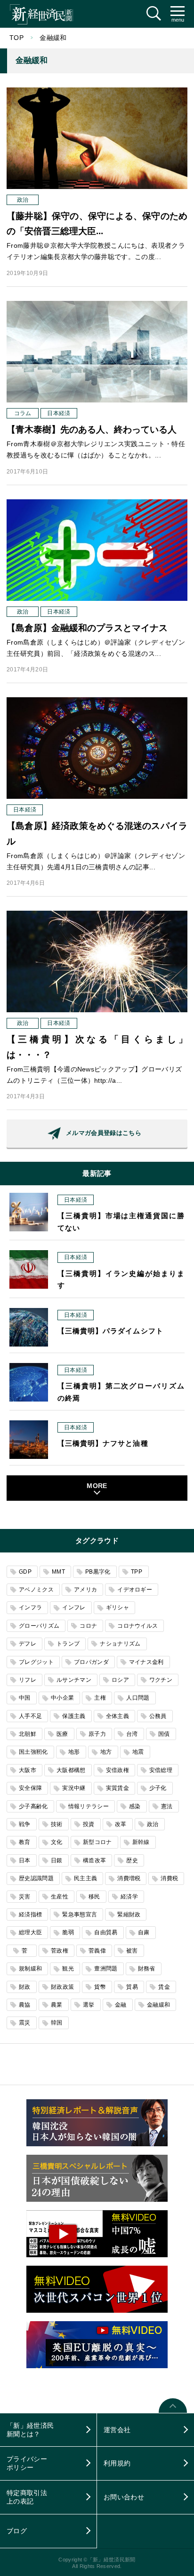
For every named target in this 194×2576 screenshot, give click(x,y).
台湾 (132, 1734)
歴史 (132, 1860)
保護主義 (74, 1716)
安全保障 (30, 1788)
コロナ (88, 1626)
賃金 (164, 1987)
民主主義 (85, 1878)
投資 (89, 1824)
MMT (58, 1572)
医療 (62, 1734)
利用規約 (117, 2463)
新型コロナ (97, 1842)
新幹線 (141, 1842)
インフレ (74, 1607)
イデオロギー (135, 1590)
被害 (132, 1951)
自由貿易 (106, 1932)
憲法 (167, 1806)
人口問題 (138, 1698)
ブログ (17, 2531)
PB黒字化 (98, 1572)
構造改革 (94, 1860)
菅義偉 (97, 1951)
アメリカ (85, 1590)
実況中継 (74, 1788)
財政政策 (62, 1987)
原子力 (97, 1734)
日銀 (57, 1860)
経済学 (129, 1897)
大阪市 (28, 1770)
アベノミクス (36, 1590)
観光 (68, 1969)
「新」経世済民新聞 (41, 14)
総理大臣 (30, 1932)
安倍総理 (161, 1770)
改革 (121, 1824)
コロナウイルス (137, 1626)
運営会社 (117, 2430)
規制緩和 (30, 1969)
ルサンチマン (74, 1680)
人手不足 (30, 1716)
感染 (135, 1806)
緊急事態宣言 (80, 1914)
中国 (25, 1698)
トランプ (68, 1644)
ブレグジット (36, 1662)
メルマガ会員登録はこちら (104, 1133)
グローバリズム (39, 1626)
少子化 (158, 1788)
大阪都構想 (71, 1770)
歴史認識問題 (36, 1878)
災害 (25, 1897)
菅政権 (60, 1951)
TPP (137, 1572)
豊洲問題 (106, 1969)
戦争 (25, 1824)
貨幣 (100, 1987)
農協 (25, 2005)
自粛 (144, 1932)
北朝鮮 (28, 1734)
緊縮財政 (129, 1914)
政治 (153, 1824)
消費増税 (129, 1878)
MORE (97, 1486)
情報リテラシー (89, 1806)
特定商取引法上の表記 (27, 2497)
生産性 (60, 1897)
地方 (106, 1752)
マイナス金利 (146, 1662)
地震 (138, 1752)
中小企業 (62, 1698)
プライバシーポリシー (27, 2463)
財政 (25, 1987)
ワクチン (161, 1680)
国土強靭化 (33, 1752)
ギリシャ (117, 1607)
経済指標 (30, 1914)
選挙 (89, 2005)
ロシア (120, 1680)
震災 (25, 2023)
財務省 (147, 1969)
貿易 (132, 1987)
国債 (164, 1734)
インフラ (30, 1607)
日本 (25, 1860)
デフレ (28, 1644)
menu (178, 20)
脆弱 (68, 1932)
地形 (74, 1752)
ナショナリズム (120, 1644)
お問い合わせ (124, 2497)
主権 (100, 1698)
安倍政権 (117, 1770)
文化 (57, 1842)
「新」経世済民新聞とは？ (30, 2430)
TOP (16, 38)
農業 (57, 2005)
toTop (173, 2412)
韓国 (57, 2023)
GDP (25, 1572)
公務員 (158, 1716)
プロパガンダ (91, 1662)
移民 (94, 1897)
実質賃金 (117, 1788)
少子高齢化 (33, 1806)
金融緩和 (158, 2005)
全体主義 (117, 1716)
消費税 (169, 1878)
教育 (25, 1842)
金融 (121, 2005)
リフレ (28, 1680)
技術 (57, 1824)
